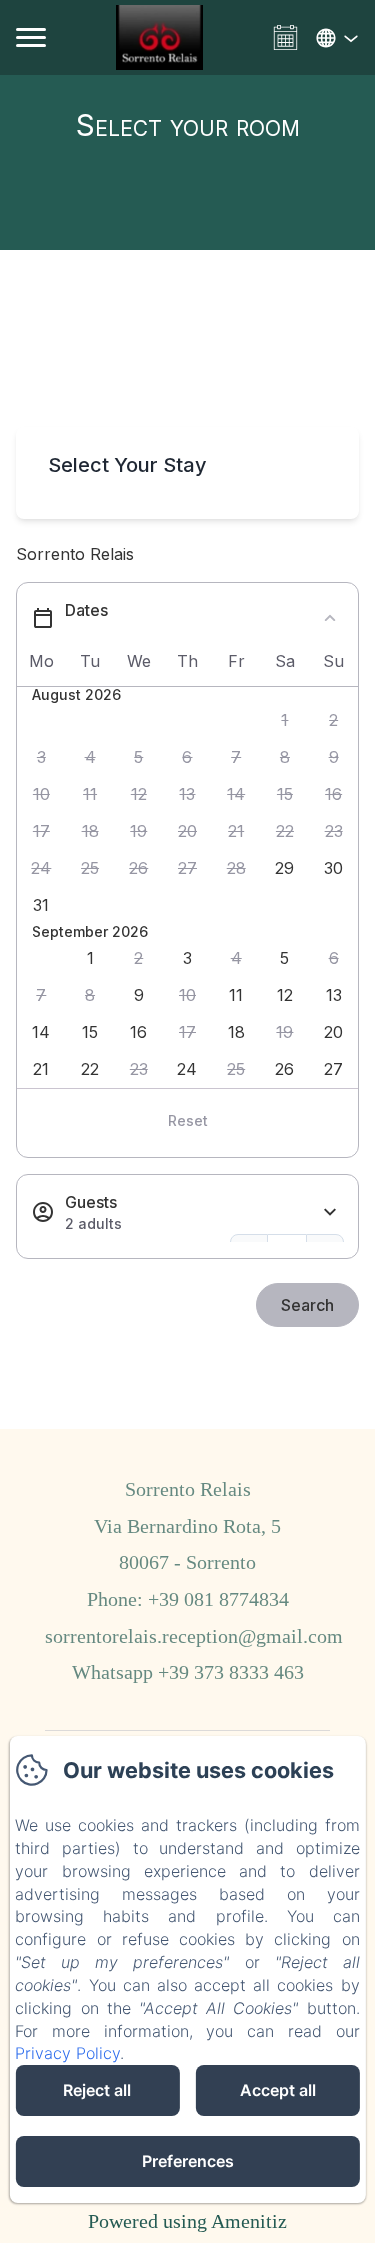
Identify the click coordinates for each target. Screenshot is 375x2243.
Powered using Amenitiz (187, 2221)
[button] (285, 720)
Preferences (188, 2161)
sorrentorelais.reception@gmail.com (194, 1636)
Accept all (278, 2090)
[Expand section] (330, 1212)
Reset (188, 1120)
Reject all (97, 2090)
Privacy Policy (67, 2053)
